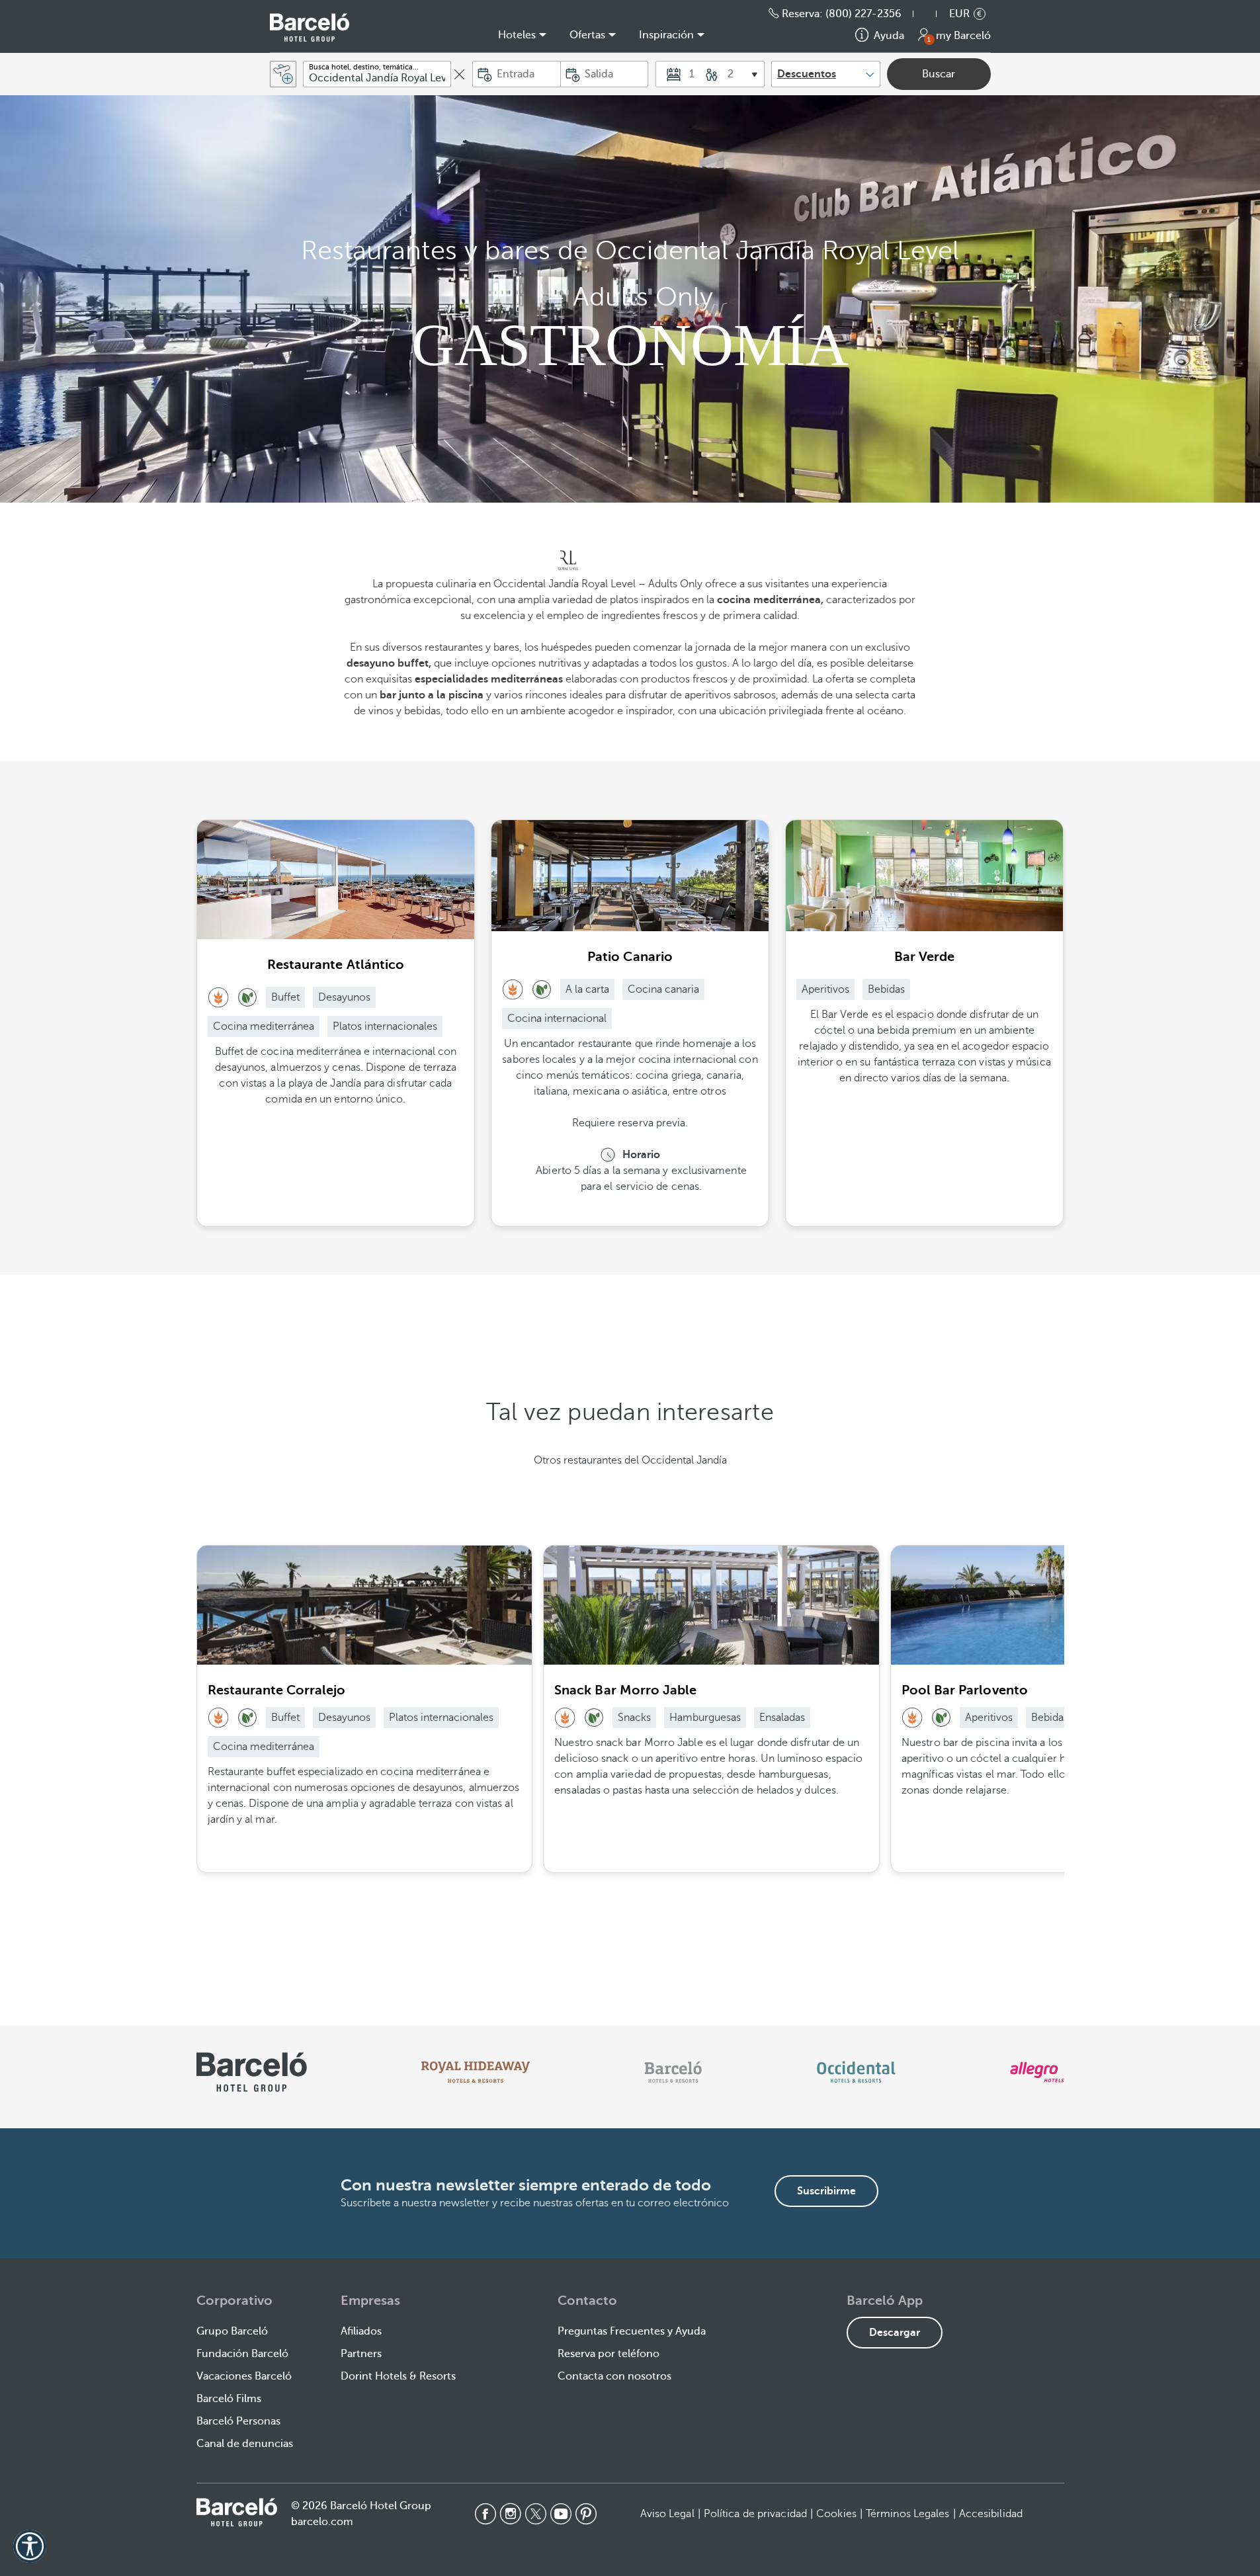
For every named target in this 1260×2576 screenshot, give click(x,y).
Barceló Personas (238, 2421)
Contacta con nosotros (614, 2376)
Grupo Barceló (232, 2331)
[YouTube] (561, 2514)
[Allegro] (1037, 2072)
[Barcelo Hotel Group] (237, 2513)
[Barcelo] (673, 2072)
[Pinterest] (586, 2514)
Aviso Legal (667, 2514)
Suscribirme (826, 2191)
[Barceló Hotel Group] (310, 27)
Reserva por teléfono (609, 2354)
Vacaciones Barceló (244, 2376)
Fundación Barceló (242, 2354)
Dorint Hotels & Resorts (398, 2376)
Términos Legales (908, 2514)
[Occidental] (856, 2072)
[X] (536, 2514)
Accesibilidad (991, 2514)
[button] (931, 14)
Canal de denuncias (245, 2444)
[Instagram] (511, 2514)
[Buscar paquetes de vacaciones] (283, 74)
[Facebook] (485, 2514)
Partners (361, 2354)
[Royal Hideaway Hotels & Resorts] (476, 2072)
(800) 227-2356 (863, 14)
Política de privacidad (755, 2514)
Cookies (836, 2514)
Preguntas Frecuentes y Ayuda (632, 2331)
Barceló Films (229, 2399)
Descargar (895, 2333)
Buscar (939, 74)
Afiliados (361, 2331)
